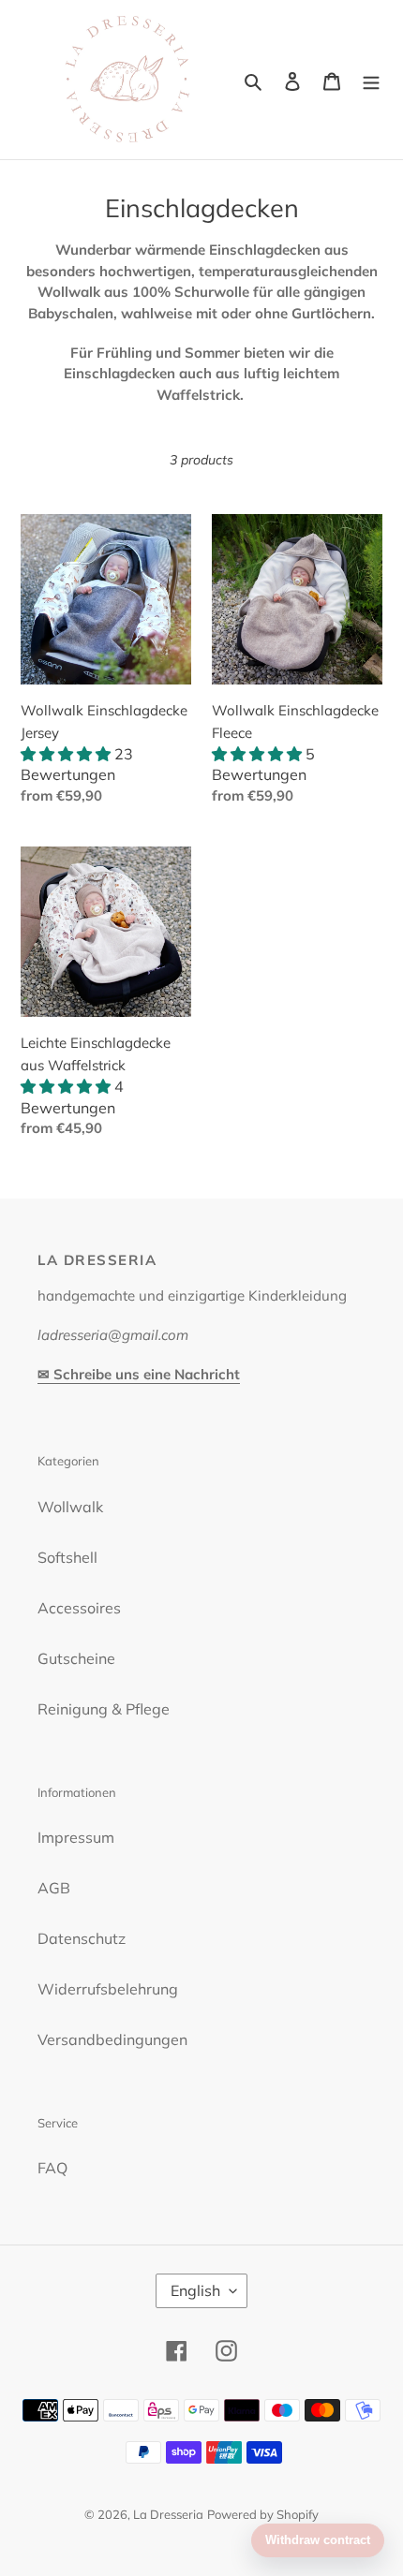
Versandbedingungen (112, 2039)
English (195, 2290)
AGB (54, 1888)
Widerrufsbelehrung (108, 1989)
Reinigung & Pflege (104, 1709)
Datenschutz (82, 1938)
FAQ (52, 2168)
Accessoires (79, 1608)
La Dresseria (168, 2514)
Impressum (76, 1837)
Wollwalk (70, 1507)
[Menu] (371, 80)
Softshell (67, 1557)
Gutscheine (76, 1658)
